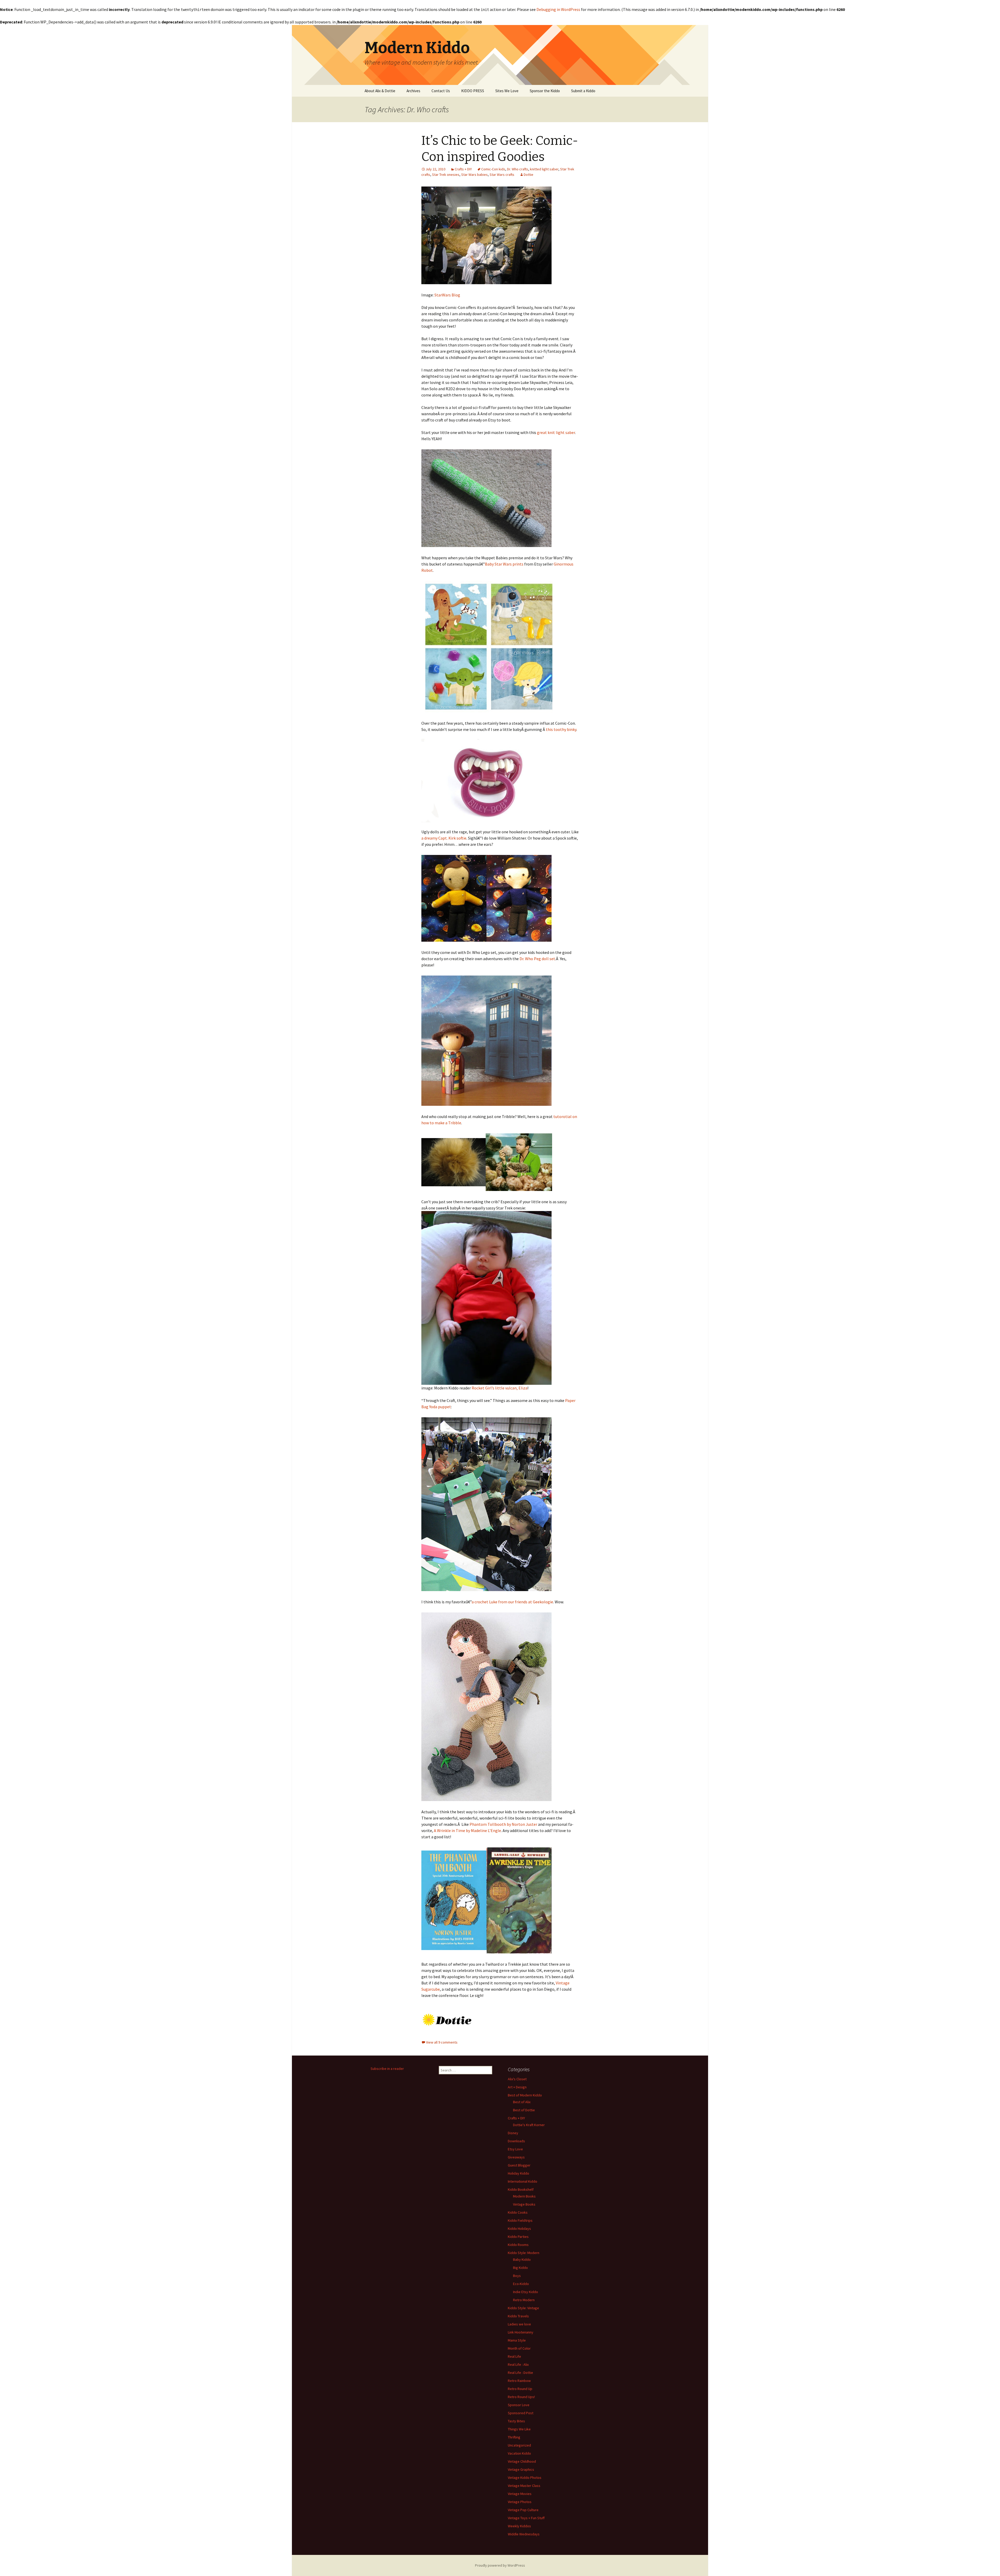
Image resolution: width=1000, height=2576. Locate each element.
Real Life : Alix (518, 2364)
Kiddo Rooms (518, 2245)
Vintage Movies (520, 2494)
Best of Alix (522, 2102)
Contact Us (441, 91)
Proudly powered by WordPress (500, 2565)
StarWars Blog (447, 295)
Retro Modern (524, 2300)
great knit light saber (556, 432)
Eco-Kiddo (521, 2284)
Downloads (516, 2141)
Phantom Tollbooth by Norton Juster (503, 1824)
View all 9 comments (442, 2042)
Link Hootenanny (521, 2332)
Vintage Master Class (524, 2486)
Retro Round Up (520, 2389)
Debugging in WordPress (558, 9)
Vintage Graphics (521, 2469)
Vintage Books (524, 2204)
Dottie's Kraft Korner (529, 2125)
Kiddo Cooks (518, 2212)
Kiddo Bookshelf (521, 2189)
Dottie (529, 175)
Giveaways (516, 2157)
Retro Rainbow (519, 2381)
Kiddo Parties (518, 2237)
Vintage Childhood (522, 2461)
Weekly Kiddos (519, 2526)
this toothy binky (561, 729)
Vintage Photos (520, 2502)
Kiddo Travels (518, 2316)
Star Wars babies (474, 175)
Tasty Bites (516, 2421)
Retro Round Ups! (521, 2397)
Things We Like (519, 2429)
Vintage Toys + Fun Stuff (526, 2518)
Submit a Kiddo (583, 91)
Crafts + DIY (463, 169)
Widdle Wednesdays (524, 2534)
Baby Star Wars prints (504, 564)
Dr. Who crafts (518, 169)
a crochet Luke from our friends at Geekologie (512, 1602)
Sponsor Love (519, 2405)
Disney (513, 2133)
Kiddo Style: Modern (524, 2253)
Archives (413, 91)
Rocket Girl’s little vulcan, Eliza (499, 1388)
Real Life (514, 2356)
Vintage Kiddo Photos (525, 2478)
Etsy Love (515, 2149)
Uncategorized (519, 2445)
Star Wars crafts (502, 175)
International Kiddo (523, 2181)
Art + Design (517, 2087)
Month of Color (519, 2348)
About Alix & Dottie (380, 91)
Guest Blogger (519, 2165)
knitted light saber (544, 169)
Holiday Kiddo (518, 2173)
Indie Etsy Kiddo (526, 2292)
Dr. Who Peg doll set (537, 959)
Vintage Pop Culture (523, 2510)
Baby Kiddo (522, 2260)
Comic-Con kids (493, 169)
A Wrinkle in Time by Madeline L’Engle (467, 1830)
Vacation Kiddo (519, 2453)
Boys (517, 2276)
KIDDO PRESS (473, 91)
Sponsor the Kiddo (545, 91)
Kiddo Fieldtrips (520, 2220)
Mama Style (517, 2340)
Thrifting (514, 2437)
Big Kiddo (520, 2268)
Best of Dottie (524, 2110)
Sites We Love (507, 91)
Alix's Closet (517, 2079)
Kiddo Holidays (519, 2229)
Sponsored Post (521, 2413)
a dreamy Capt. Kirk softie (444, 838)
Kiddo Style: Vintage (523, 2308)
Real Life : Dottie (520, 2373)
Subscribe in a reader (387, 2069)
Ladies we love (519, 2324)
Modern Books (524, 2196)
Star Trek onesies (446, 175)
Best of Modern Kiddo (525, 2095)
